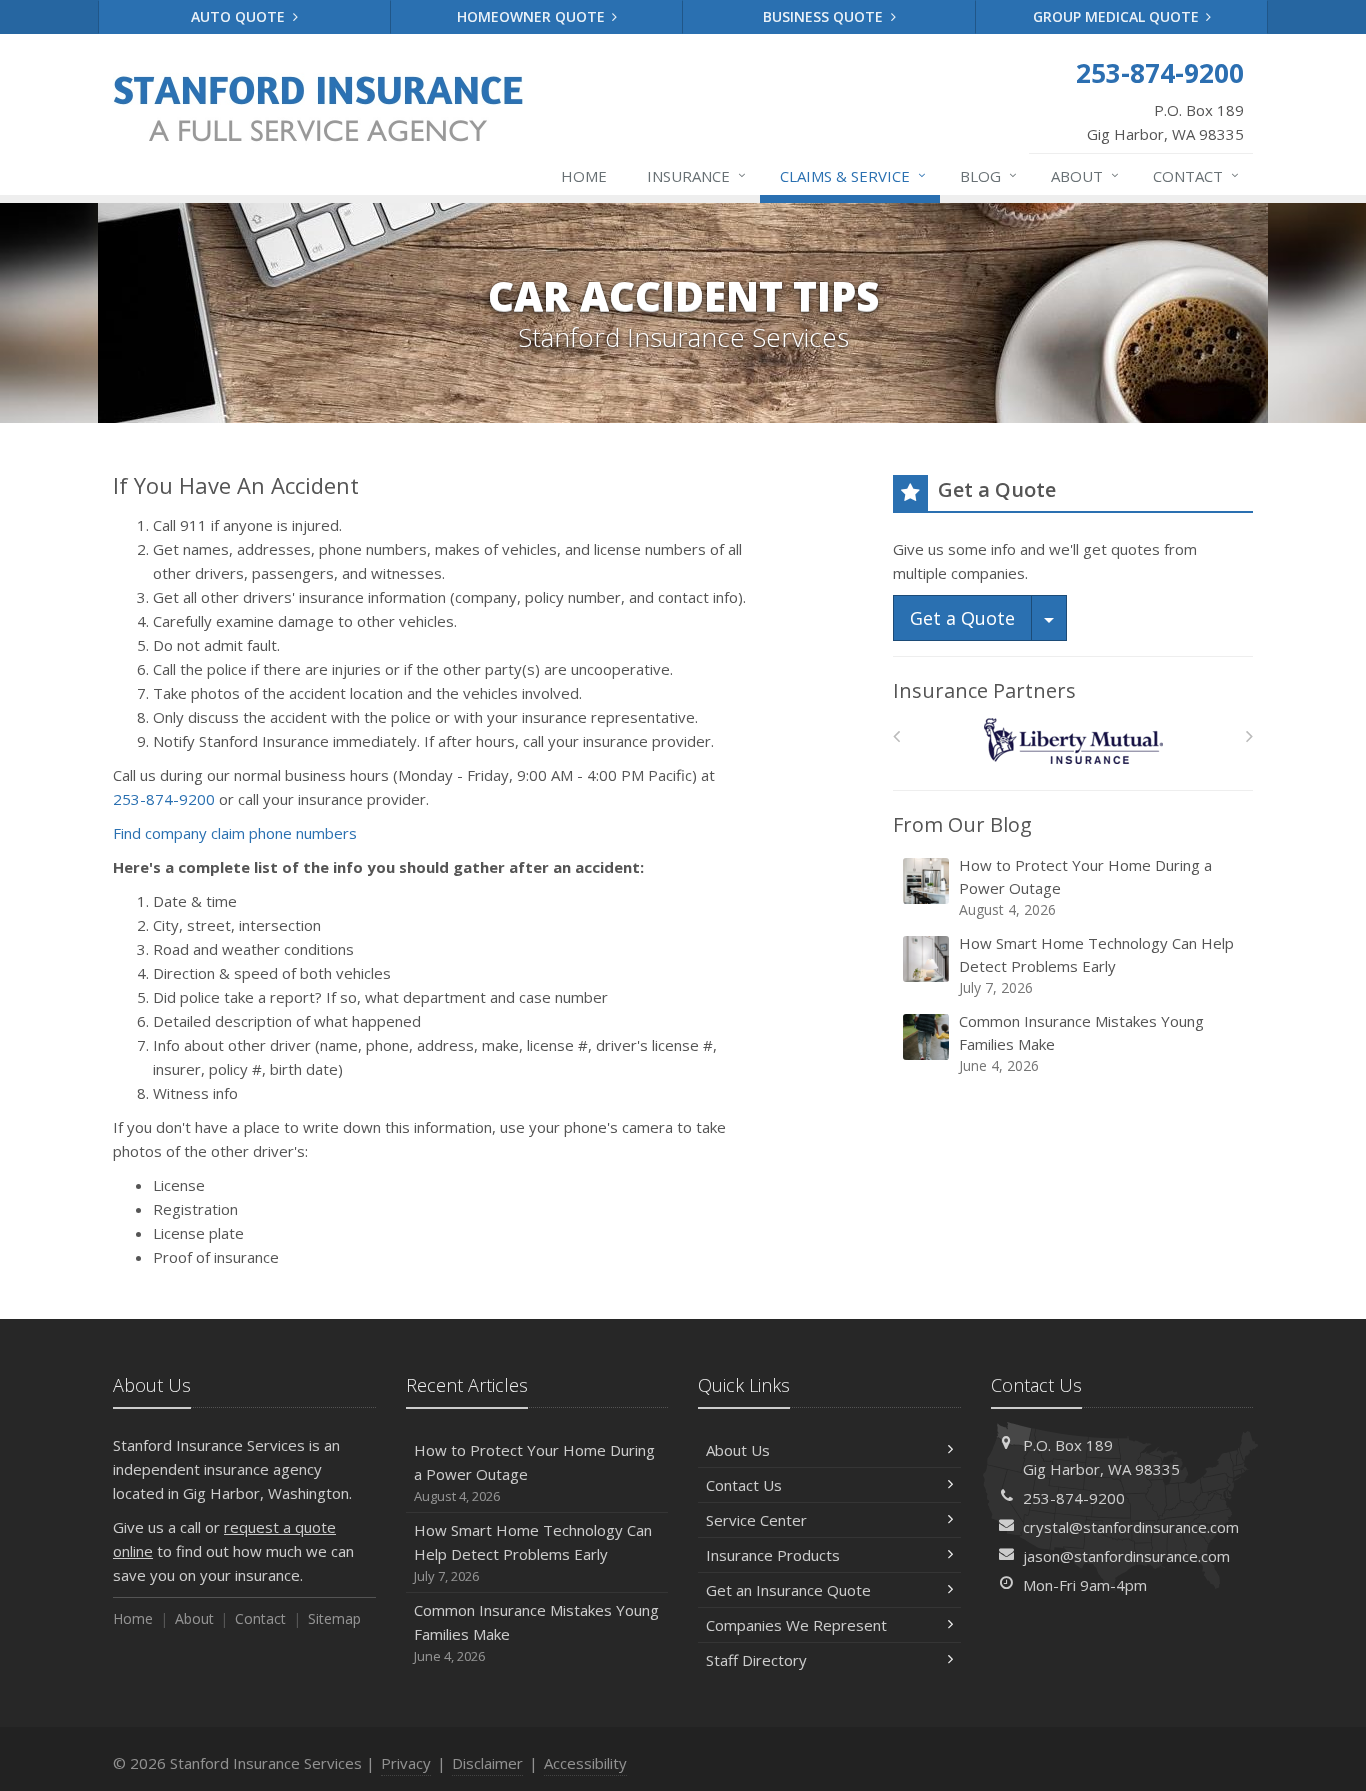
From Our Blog (962, 824)
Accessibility (585, 1763)
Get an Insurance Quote (788, 1590)
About (1085, 175)
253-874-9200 (164, 799)
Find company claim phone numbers (235, 833)
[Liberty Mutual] (1073, 741)
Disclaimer (487, 1763)
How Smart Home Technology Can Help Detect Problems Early (1096, 965)
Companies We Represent (796, 1625)
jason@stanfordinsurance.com (1126, 1556)
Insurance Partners (984, 690)
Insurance (696, 175)
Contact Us (744, 1485)
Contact (1196, 175)
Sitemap (334, 1618)
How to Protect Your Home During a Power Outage (1085, 887)
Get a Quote (962, 618)
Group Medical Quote (1118, 16)
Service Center (756, 1520)
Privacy (406, 1763)
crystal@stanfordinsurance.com (1131, 1527)
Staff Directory (756, 1660)
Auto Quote (240, 16)
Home (584, 176)
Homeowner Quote (533, 16)
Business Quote (825, 16)
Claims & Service (853, 175)
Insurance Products (773, 1555)
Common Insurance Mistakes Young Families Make (1081, 1043)
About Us (738, 1450)
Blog (988, 175)
